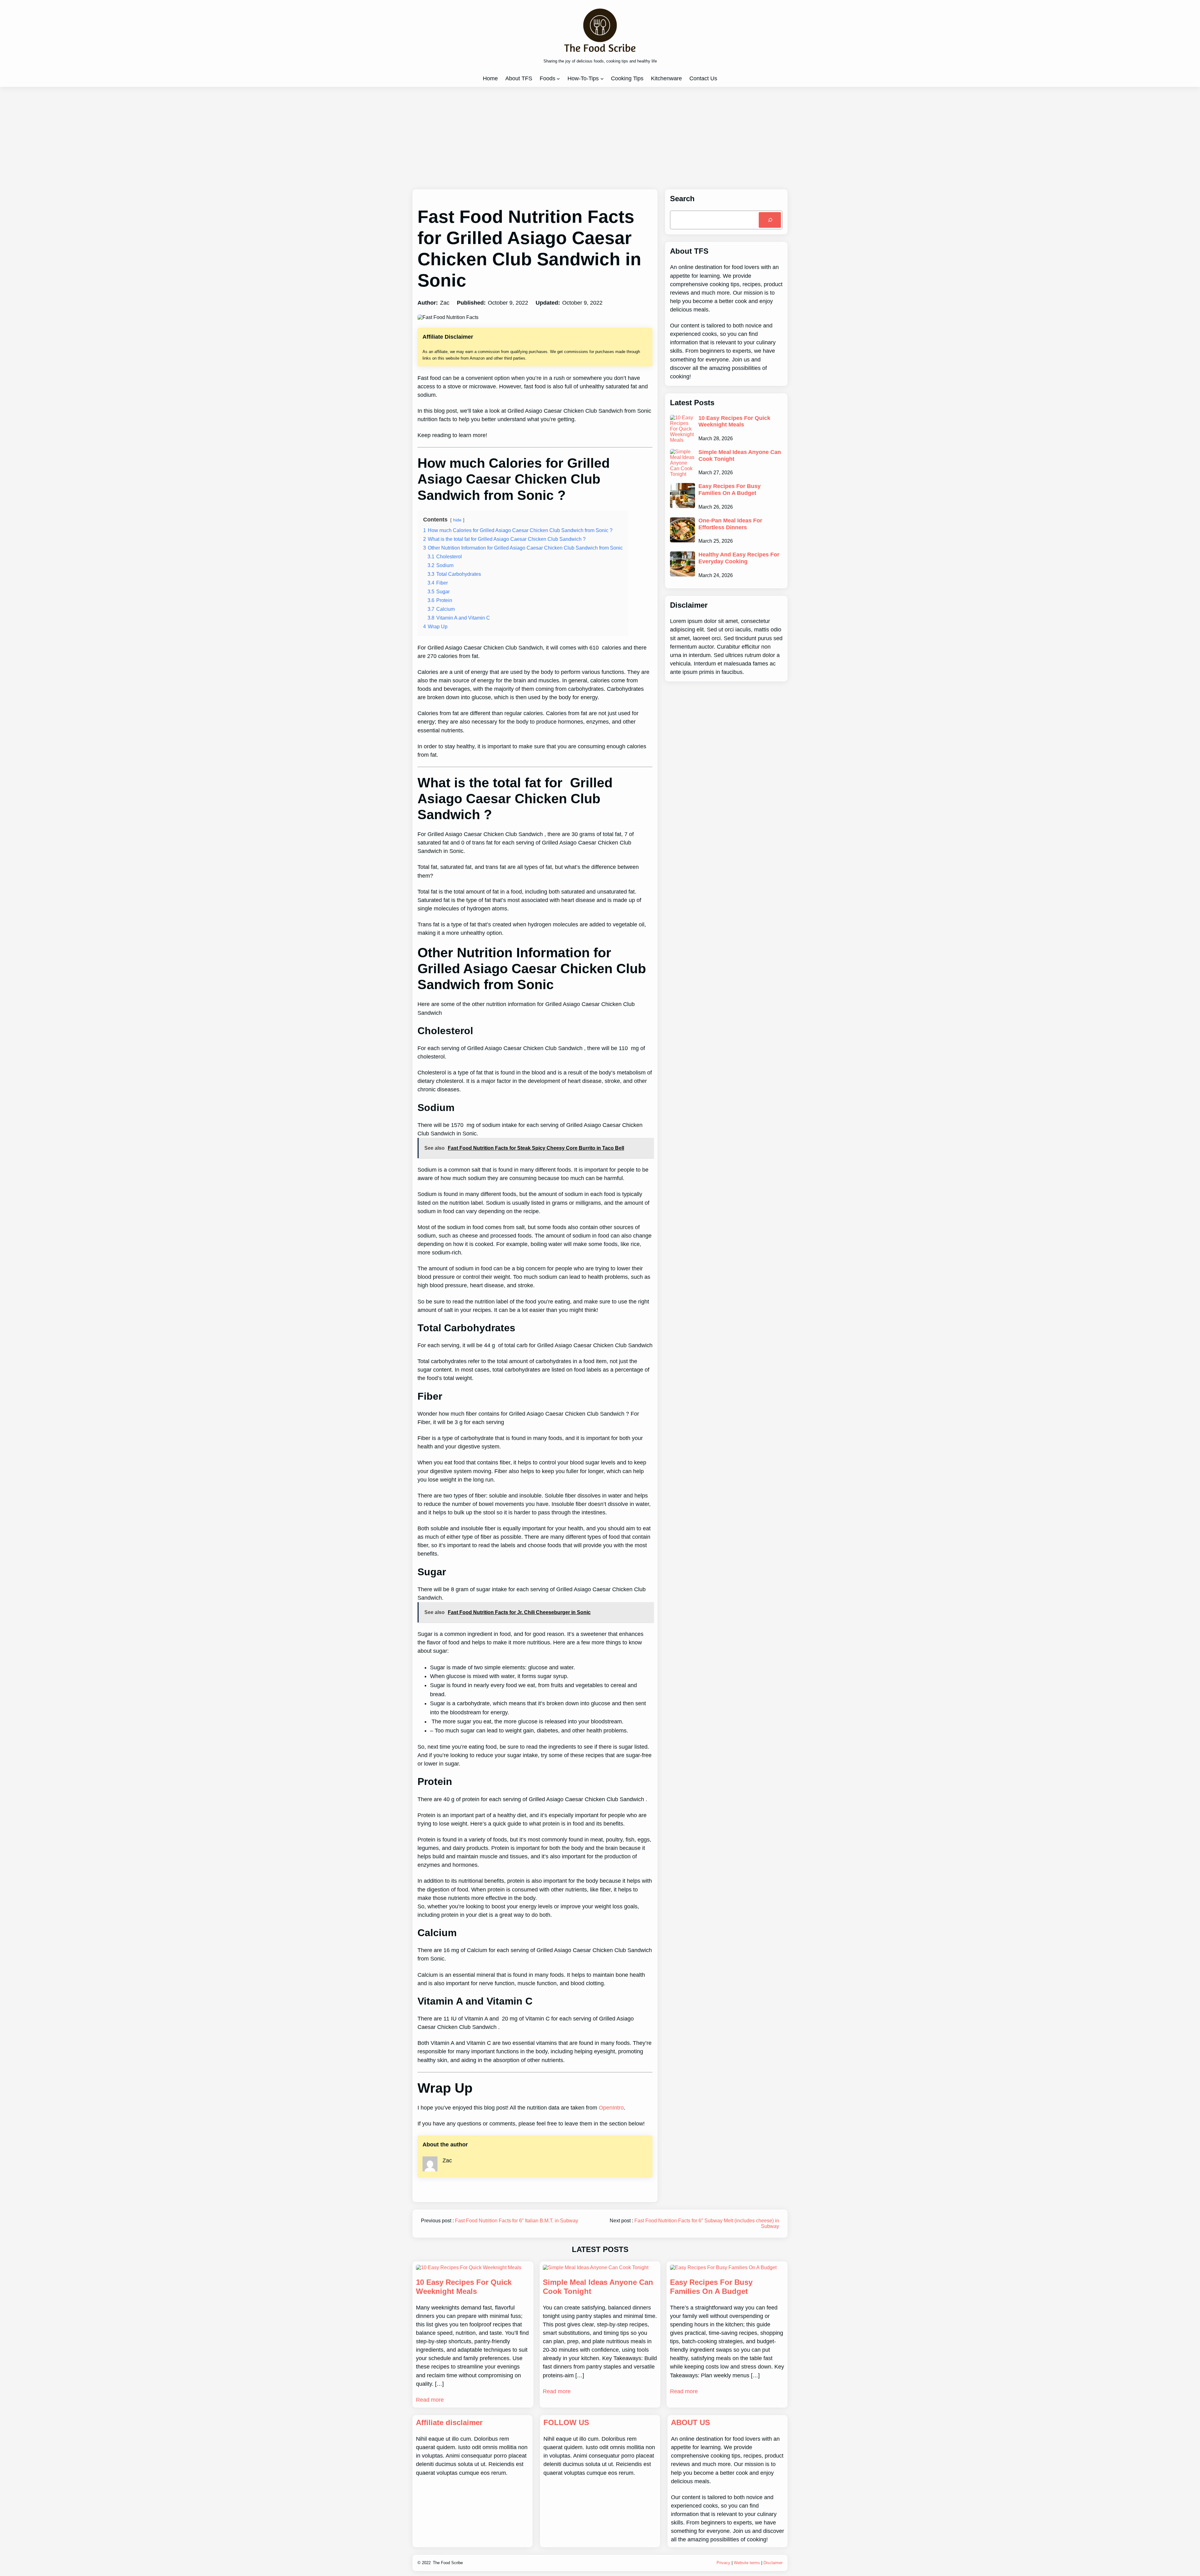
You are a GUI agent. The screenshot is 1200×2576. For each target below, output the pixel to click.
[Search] (770, 220)
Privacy (723, 2563)
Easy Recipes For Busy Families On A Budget (730, 490)
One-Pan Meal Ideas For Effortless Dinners (730, 524)
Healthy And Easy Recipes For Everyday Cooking (739, 558)
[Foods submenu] (558, 79)
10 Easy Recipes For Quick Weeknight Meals (734, 421)
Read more (430, 2400)
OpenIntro (611, 2108)
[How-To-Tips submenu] (602, 79)
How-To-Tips (583, 78)
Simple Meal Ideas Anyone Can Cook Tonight (740, 456)
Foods (547, 78)
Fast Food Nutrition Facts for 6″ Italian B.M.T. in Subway (517, 2221)
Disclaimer (773, 2563)
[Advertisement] (600, 138)
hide (457, 520)
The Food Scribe (448, 2563)
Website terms (747, 2563)
